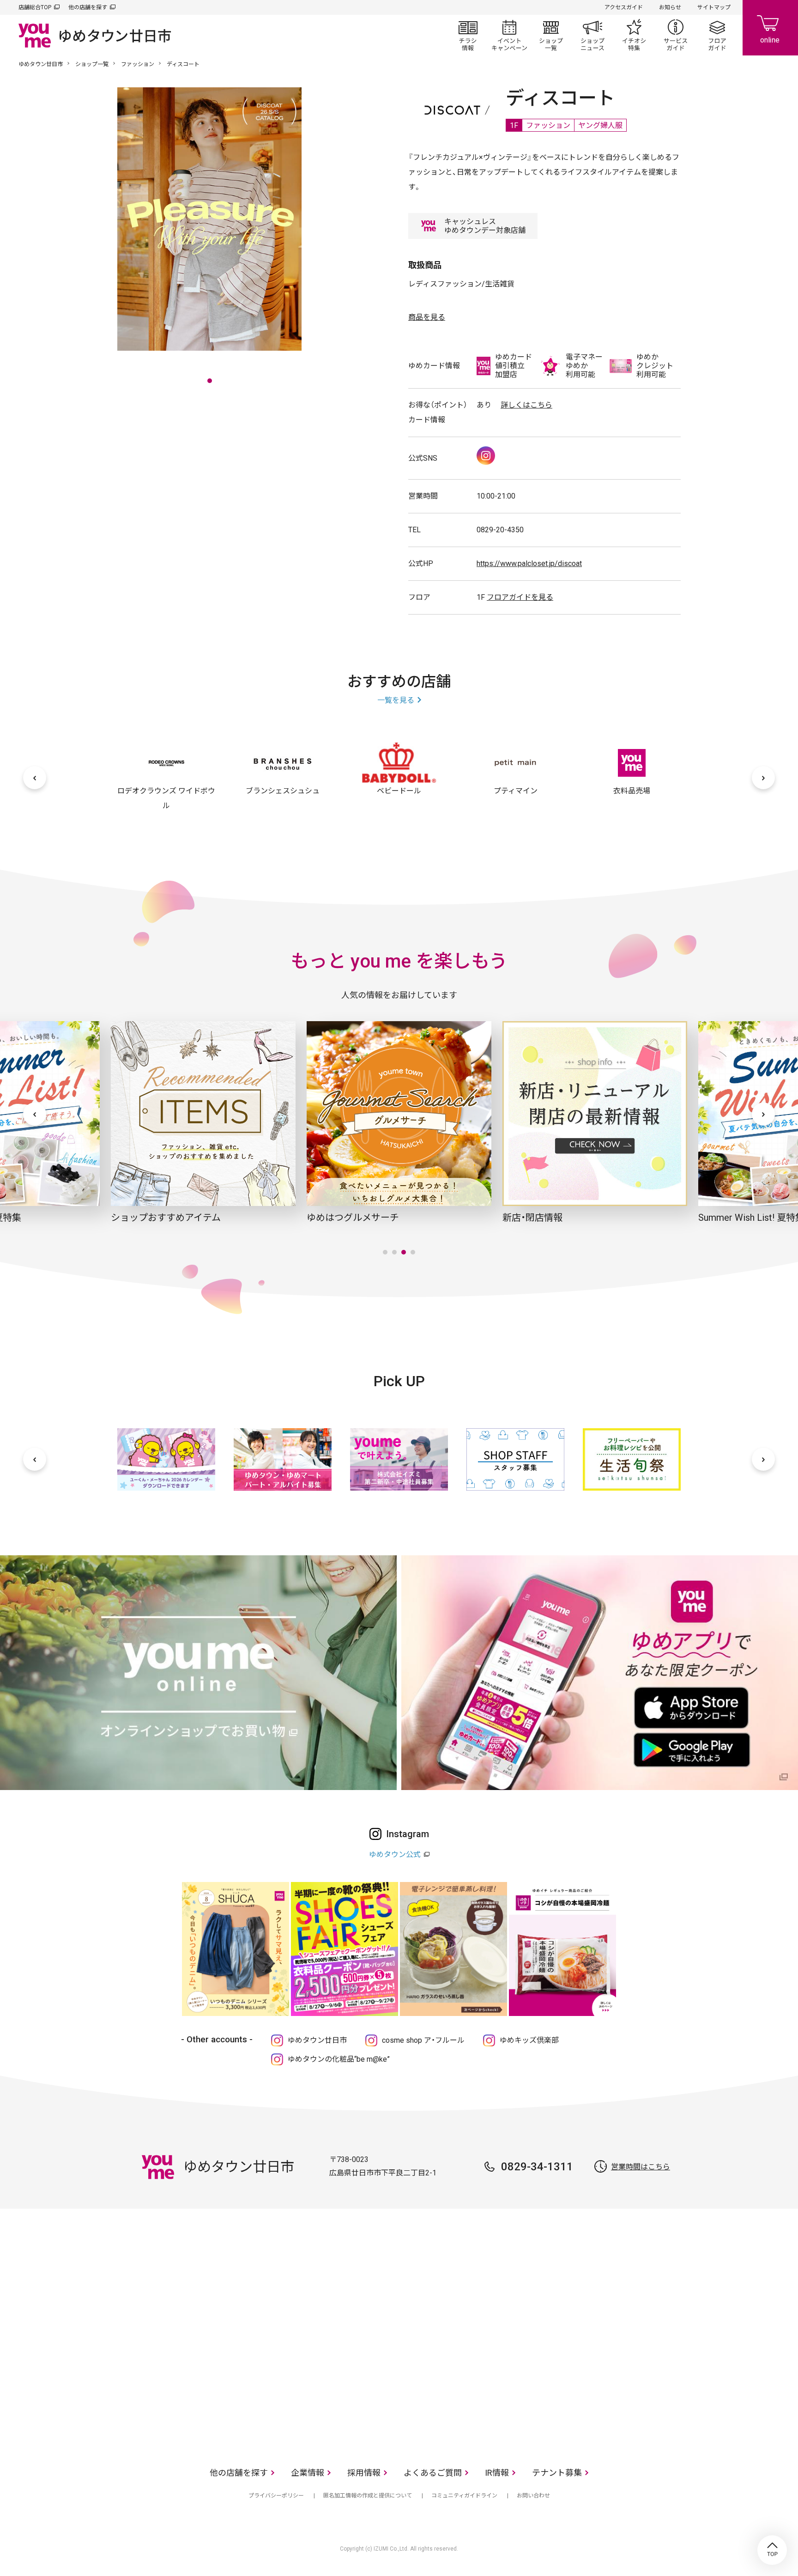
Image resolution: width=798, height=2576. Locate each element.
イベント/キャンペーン (509, 35)
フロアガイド (717, 35)
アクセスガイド (624, 7)
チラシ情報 (468, 35)
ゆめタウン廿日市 (41, 64)
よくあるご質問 (433, 2473)
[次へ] (763, 778)
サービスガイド (676, 35)
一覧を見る (396, 700)
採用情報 (364, 2473)
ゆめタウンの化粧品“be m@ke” (339, 2059)
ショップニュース (592, 35)
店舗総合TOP (35, 7)
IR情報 (497, 2473)
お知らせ (670, 7)
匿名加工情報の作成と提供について (368, 2496)
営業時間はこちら (641, 2167)
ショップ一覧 (551, 35)
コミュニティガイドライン (464, 2496)
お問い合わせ (533, 2496)
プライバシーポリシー (276, 2496)
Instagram (486, 456)
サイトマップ (714, 7)
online (770, 28)
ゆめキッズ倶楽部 (529, 2040)
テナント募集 (557, 2473)
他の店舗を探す (88, 7)
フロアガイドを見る (520, 597)
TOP (772, 2550)
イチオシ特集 (634, 35)
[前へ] (35, 778)
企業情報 (308, 2473)
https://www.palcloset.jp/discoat (529, 563)
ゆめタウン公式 (395, 1854)
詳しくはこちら (526, 405)
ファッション (138, 64)
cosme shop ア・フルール (423, 2040)
